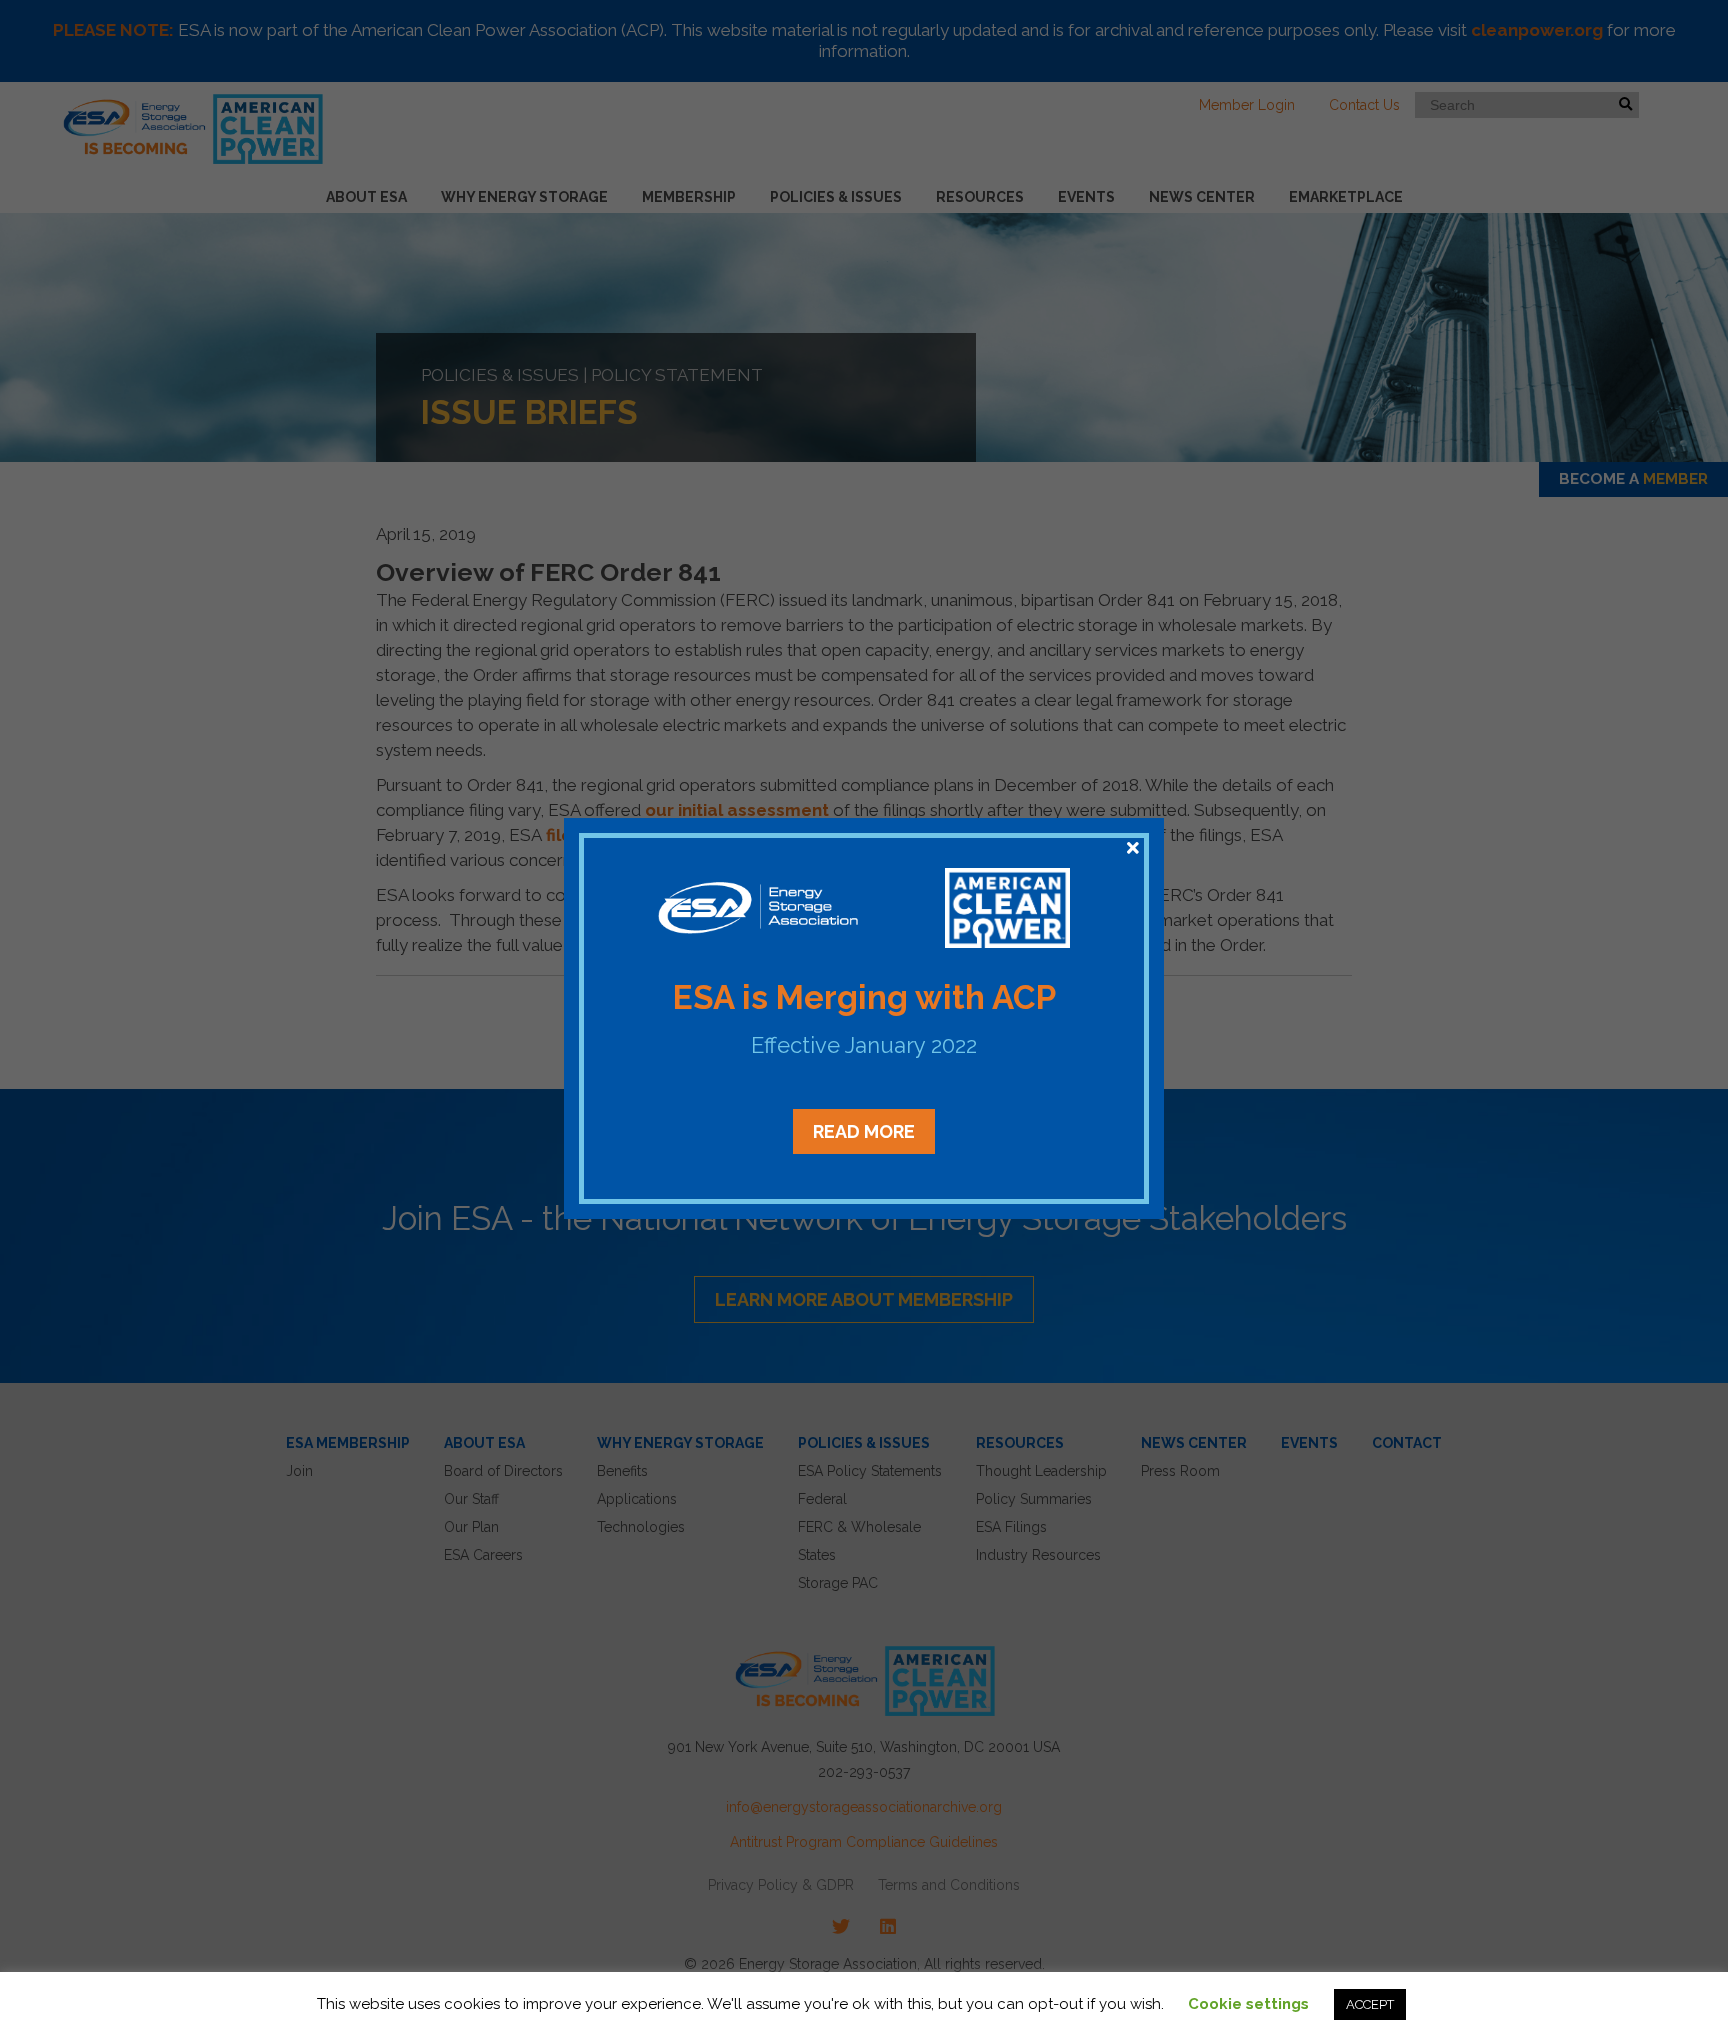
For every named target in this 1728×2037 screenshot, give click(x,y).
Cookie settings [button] (1248, 2004)
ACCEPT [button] (1370, 2004)
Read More (864, 1131)
